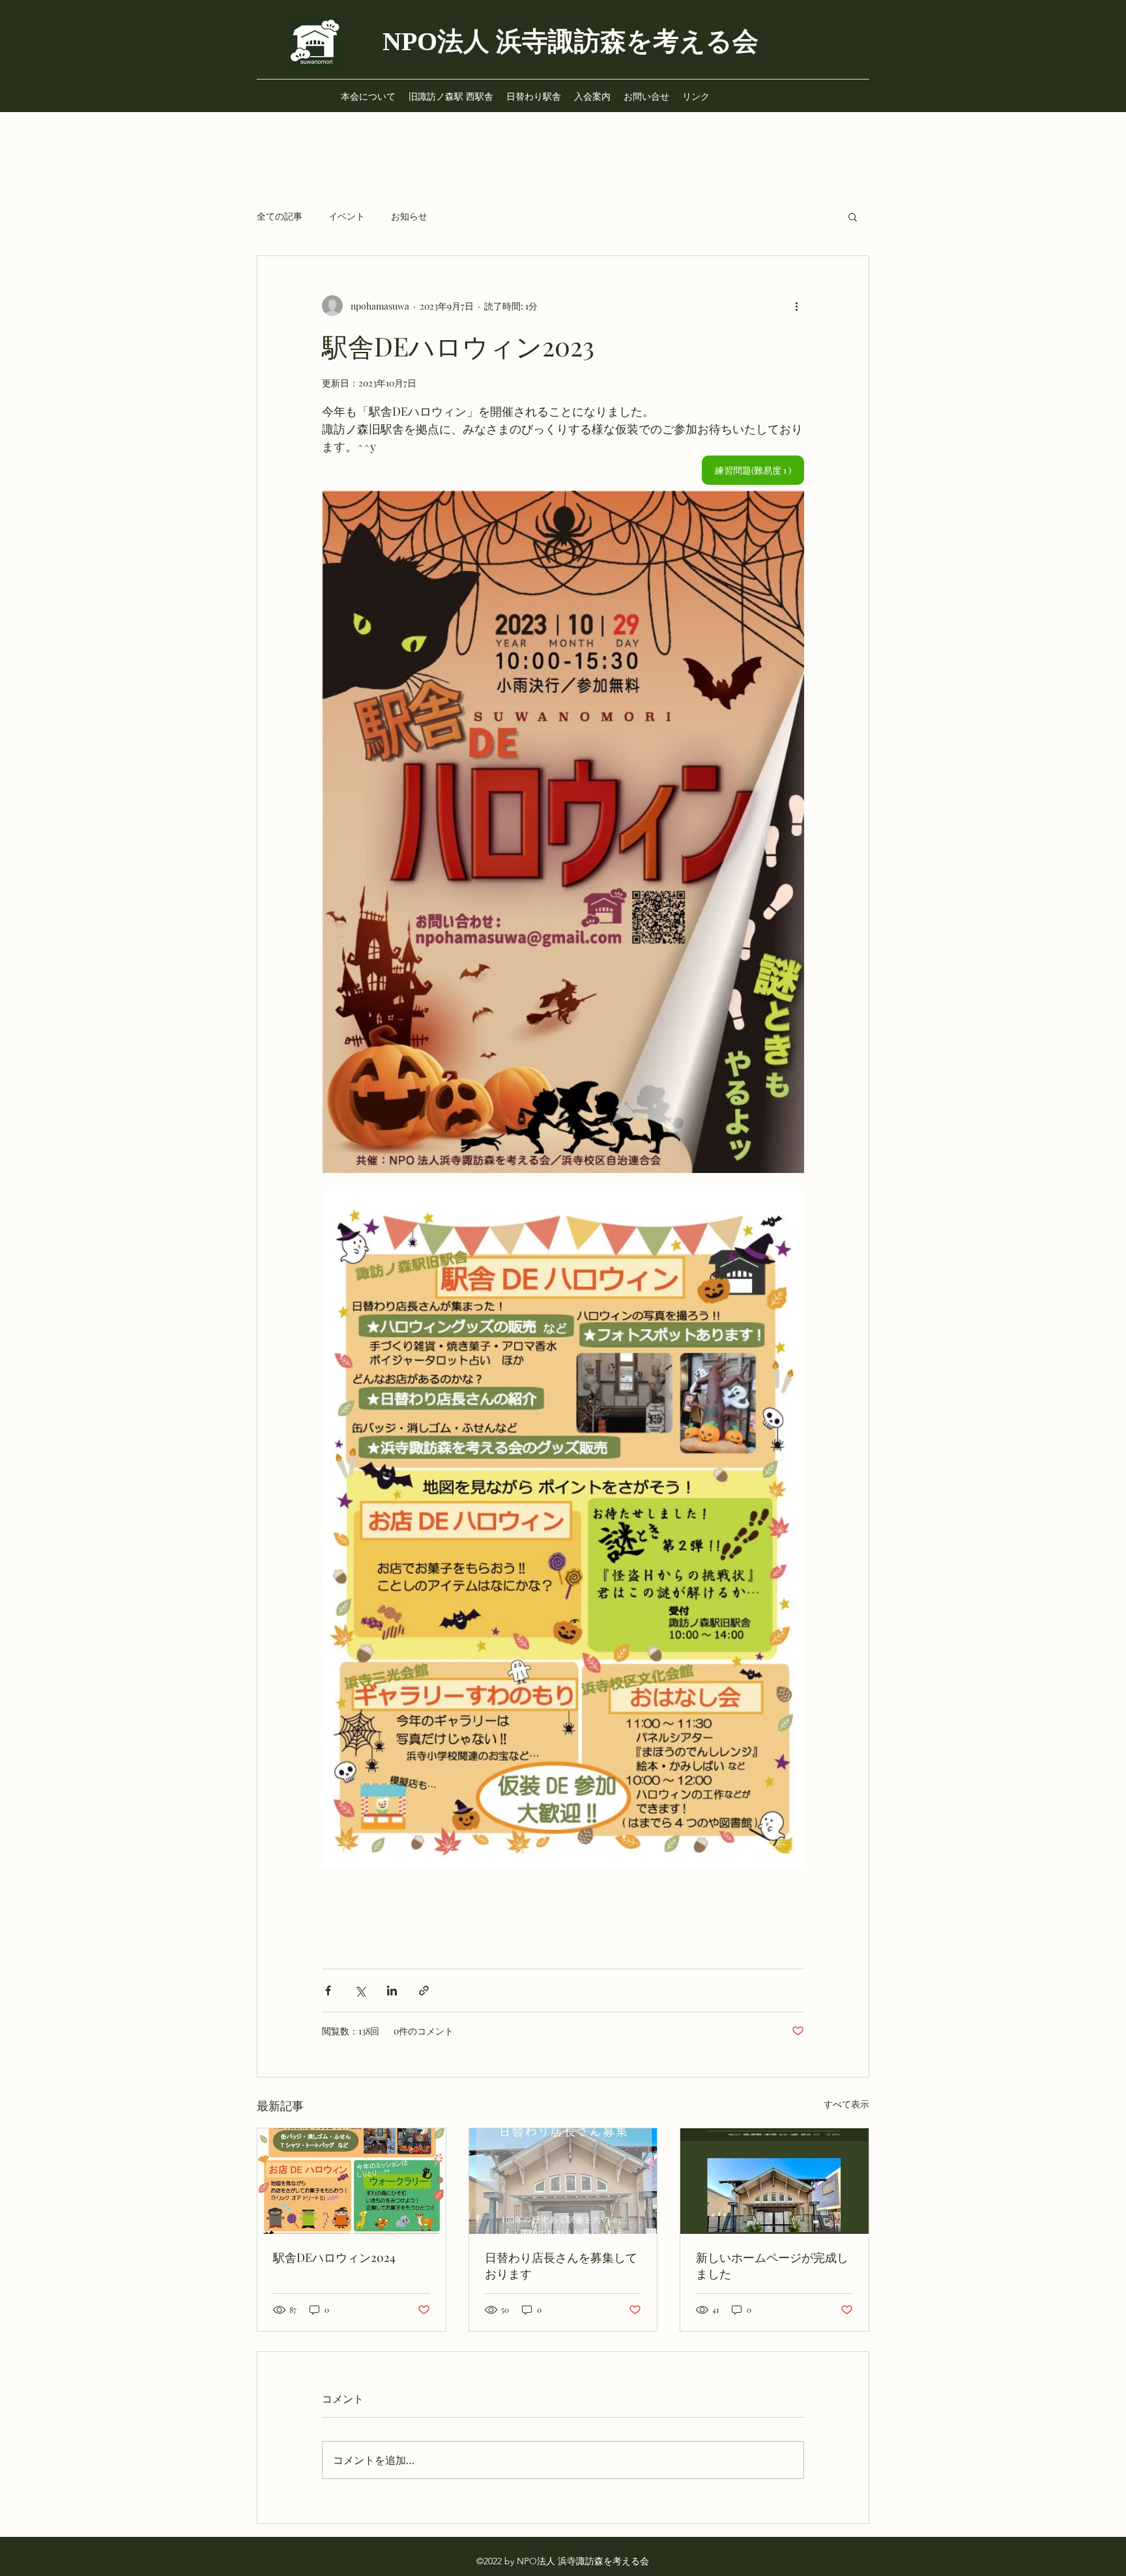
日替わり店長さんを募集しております (561, 2265)
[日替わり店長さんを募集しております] (563, 2181)
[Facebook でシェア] (328, 1990)
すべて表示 (846, 2104)
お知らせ (409, 216)
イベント (347, 216)
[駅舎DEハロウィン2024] (352, 2181)
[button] (853, 216)
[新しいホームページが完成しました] (774, 2181)
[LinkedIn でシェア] (392, 1990)
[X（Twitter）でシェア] (360, 1990)
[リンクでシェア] (424, 1990)
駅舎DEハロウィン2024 (334, 2257)
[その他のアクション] (796, 306)
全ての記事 (280, 216)
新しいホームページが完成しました (772, 2265)
